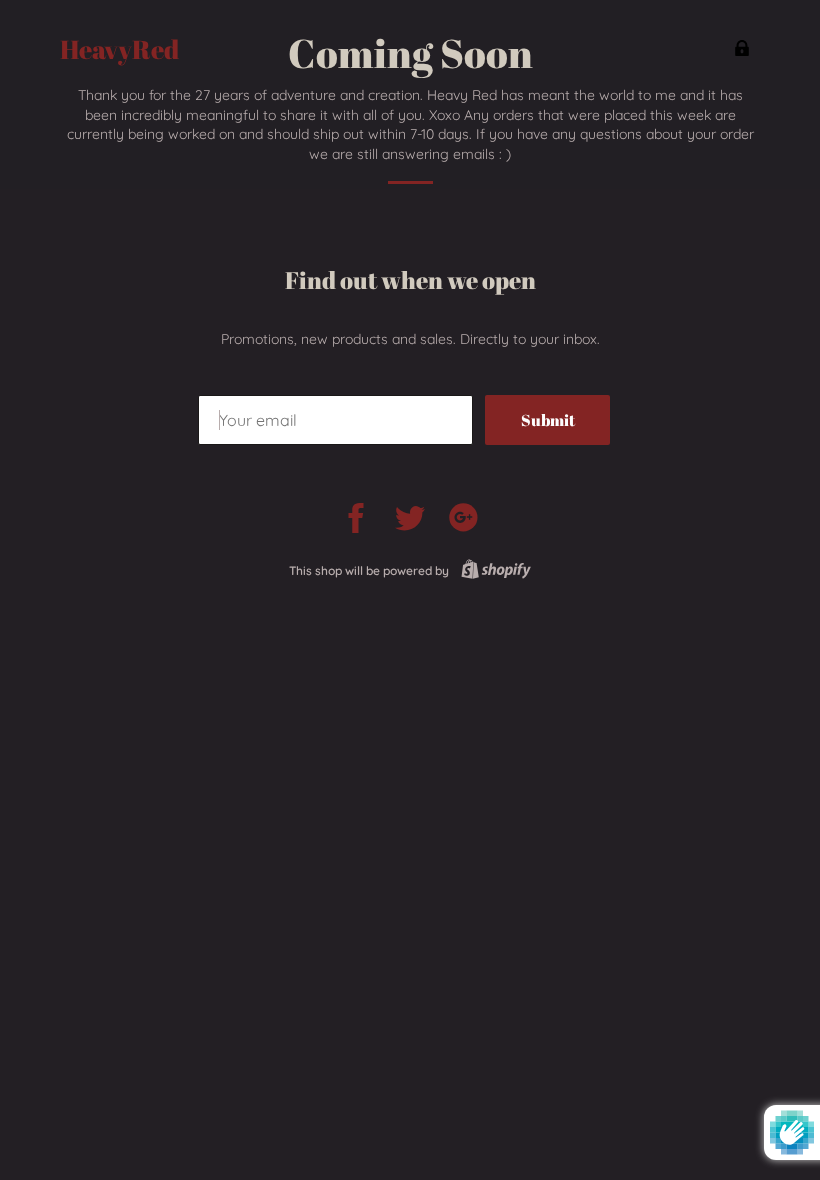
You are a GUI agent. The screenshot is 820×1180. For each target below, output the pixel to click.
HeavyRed (119, 49)
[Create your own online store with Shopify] (492, 570)
